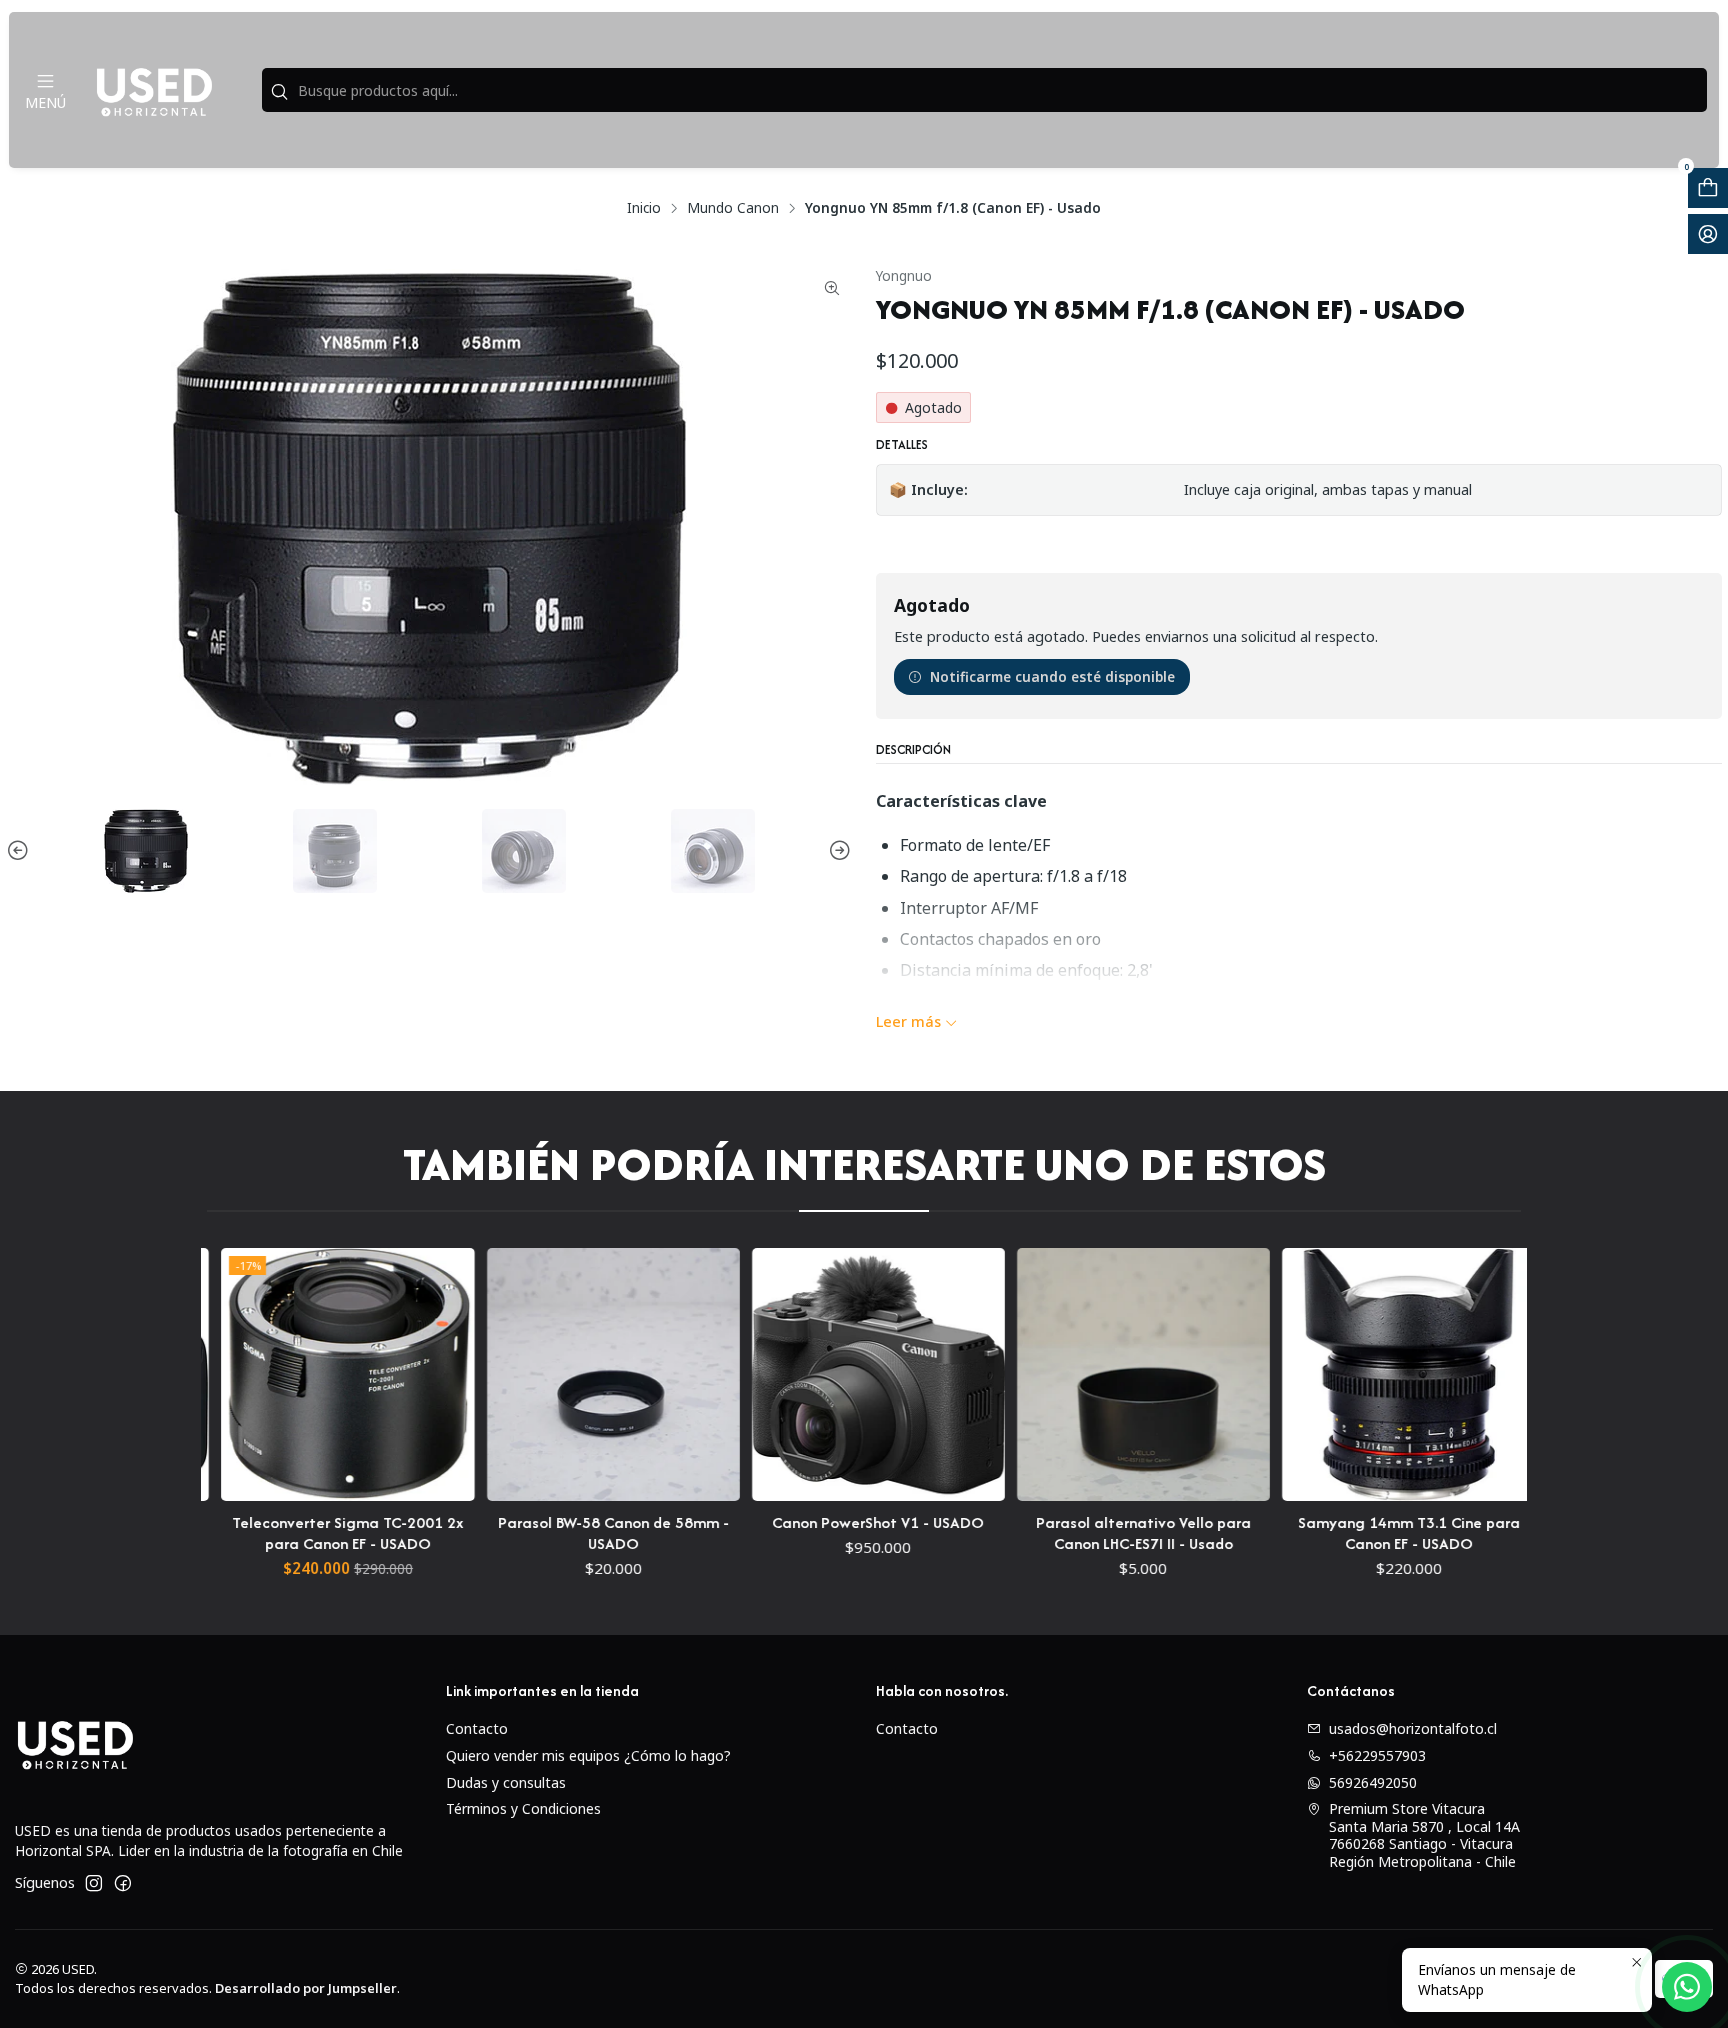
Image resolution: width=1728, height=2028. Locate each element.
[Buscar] (279, 92)
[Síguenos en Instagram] (94, 1883)
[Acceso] (1708, 234)
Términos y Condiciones (523, 1808)
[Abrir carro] (1708, 188)
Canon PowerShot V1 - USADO (783, 1522)
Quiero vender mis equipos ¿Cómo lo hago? (588, 1755)
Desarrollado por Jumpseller (306, 1988)
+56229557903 (1377, 1755)
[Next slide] (837, 851)
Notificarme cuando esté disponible (1052, 676)
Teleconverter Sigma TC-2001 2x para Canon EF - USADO (252, 1533)
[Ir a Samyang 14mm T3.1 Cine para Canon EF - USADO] (1313, 1374)
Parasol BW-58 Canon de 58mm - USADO (518, 1533)
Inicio (644, 208)
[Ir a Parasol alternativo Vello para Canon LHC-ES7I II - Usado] (1048, 1374)
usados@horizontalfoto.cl (1413, 1728)
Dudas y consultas (506, 1782)
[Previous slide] (21, 851)
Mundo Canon (733, 208)
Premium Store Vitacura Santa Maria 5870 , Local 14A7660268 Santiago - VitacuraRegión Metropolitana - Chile (1424, 1835)
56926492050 (1373, 1782)
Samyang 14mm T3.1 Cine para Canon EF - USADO (1314, 1533)
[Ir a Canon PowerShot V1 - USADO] (783, 1374)
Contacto (477, 1728)
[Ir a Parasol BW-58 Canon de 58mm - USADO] (518, 1374)
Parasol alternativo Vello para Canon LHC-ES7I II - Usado (1048, 1533)
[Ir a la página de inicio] (154, 90)
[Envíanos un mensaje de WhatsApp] (1687, 1987)
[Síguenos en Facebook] (123, 1883)
